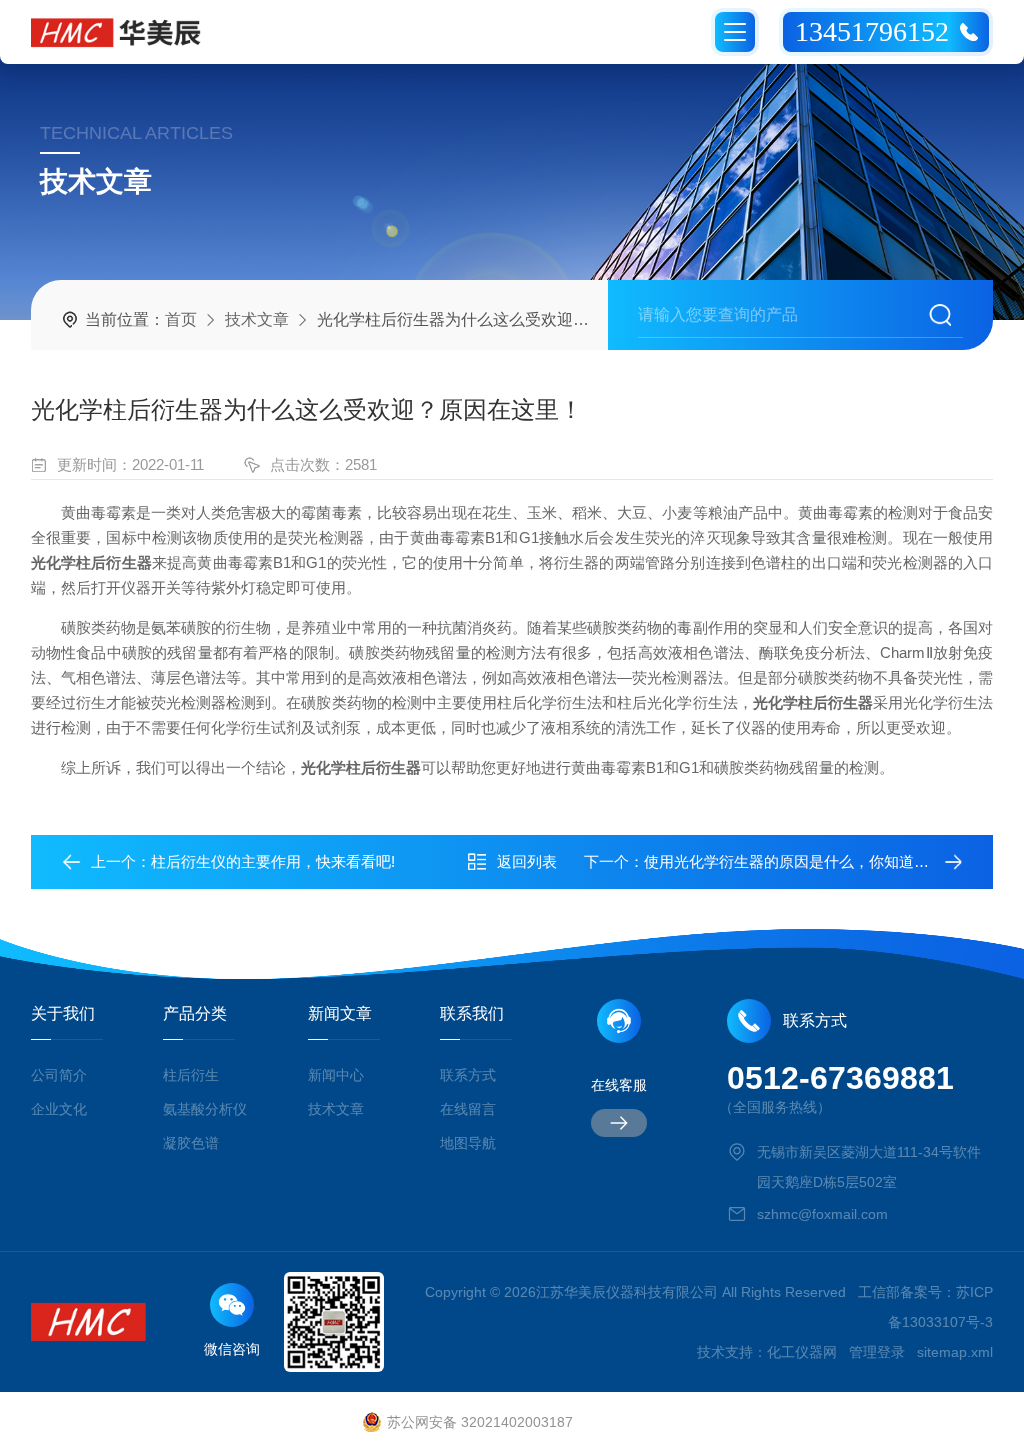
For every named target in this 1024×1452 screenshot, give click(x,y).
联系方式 (468, 1075)
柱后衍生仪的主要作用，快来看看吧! (273, 861)
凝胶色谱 (191, 1143)
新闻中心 (336, 1075)
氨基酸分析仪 (205, 1109)
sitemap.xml (955, 1352)
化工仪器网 (802, 1352)
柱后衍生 (191, 1075)
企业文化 (59, 1109)
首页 (181, 319)
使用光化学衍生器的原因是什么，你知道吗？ (794, 861)
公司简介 (59, 1075)
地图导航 (468, 1143)
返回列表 (527, 861)
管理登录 (877, 1352)
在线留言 (468, 1109)
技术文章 (257, 319)
